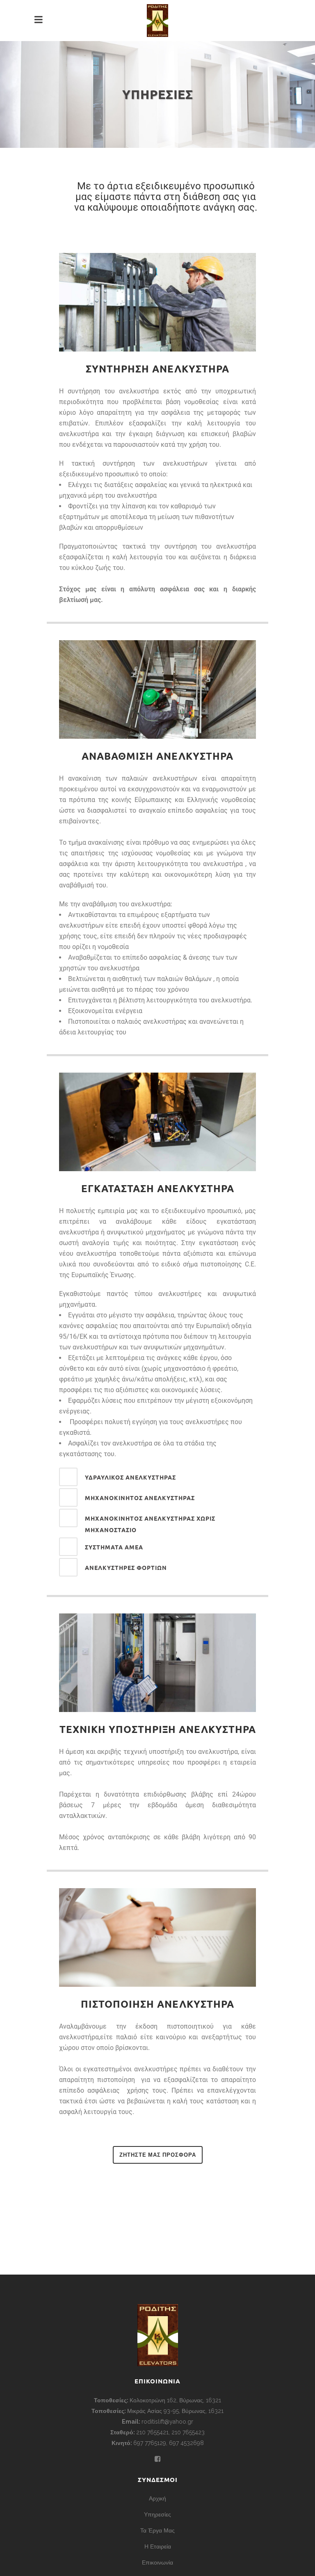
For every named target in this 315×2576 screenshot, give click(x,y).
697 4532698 (186, 2443)
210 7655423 (188, 2432)
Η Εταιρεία (158, 2546)
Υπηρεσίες (157, 2514)
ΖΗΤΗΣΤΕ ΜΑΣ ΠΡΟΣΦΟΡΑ (158, 2155)
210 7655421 (152, 2432)
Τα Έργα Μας (157, 2530)
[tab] (157, 1477)
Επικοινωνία (157, 2562)
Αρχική (157, 2498)
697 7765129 (150, 2443)
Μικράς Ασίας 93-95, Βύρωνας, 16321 (175, 2411)
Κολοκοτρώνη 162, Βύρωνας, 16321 (175, 2400)
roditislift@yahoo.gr (167, 2422)
